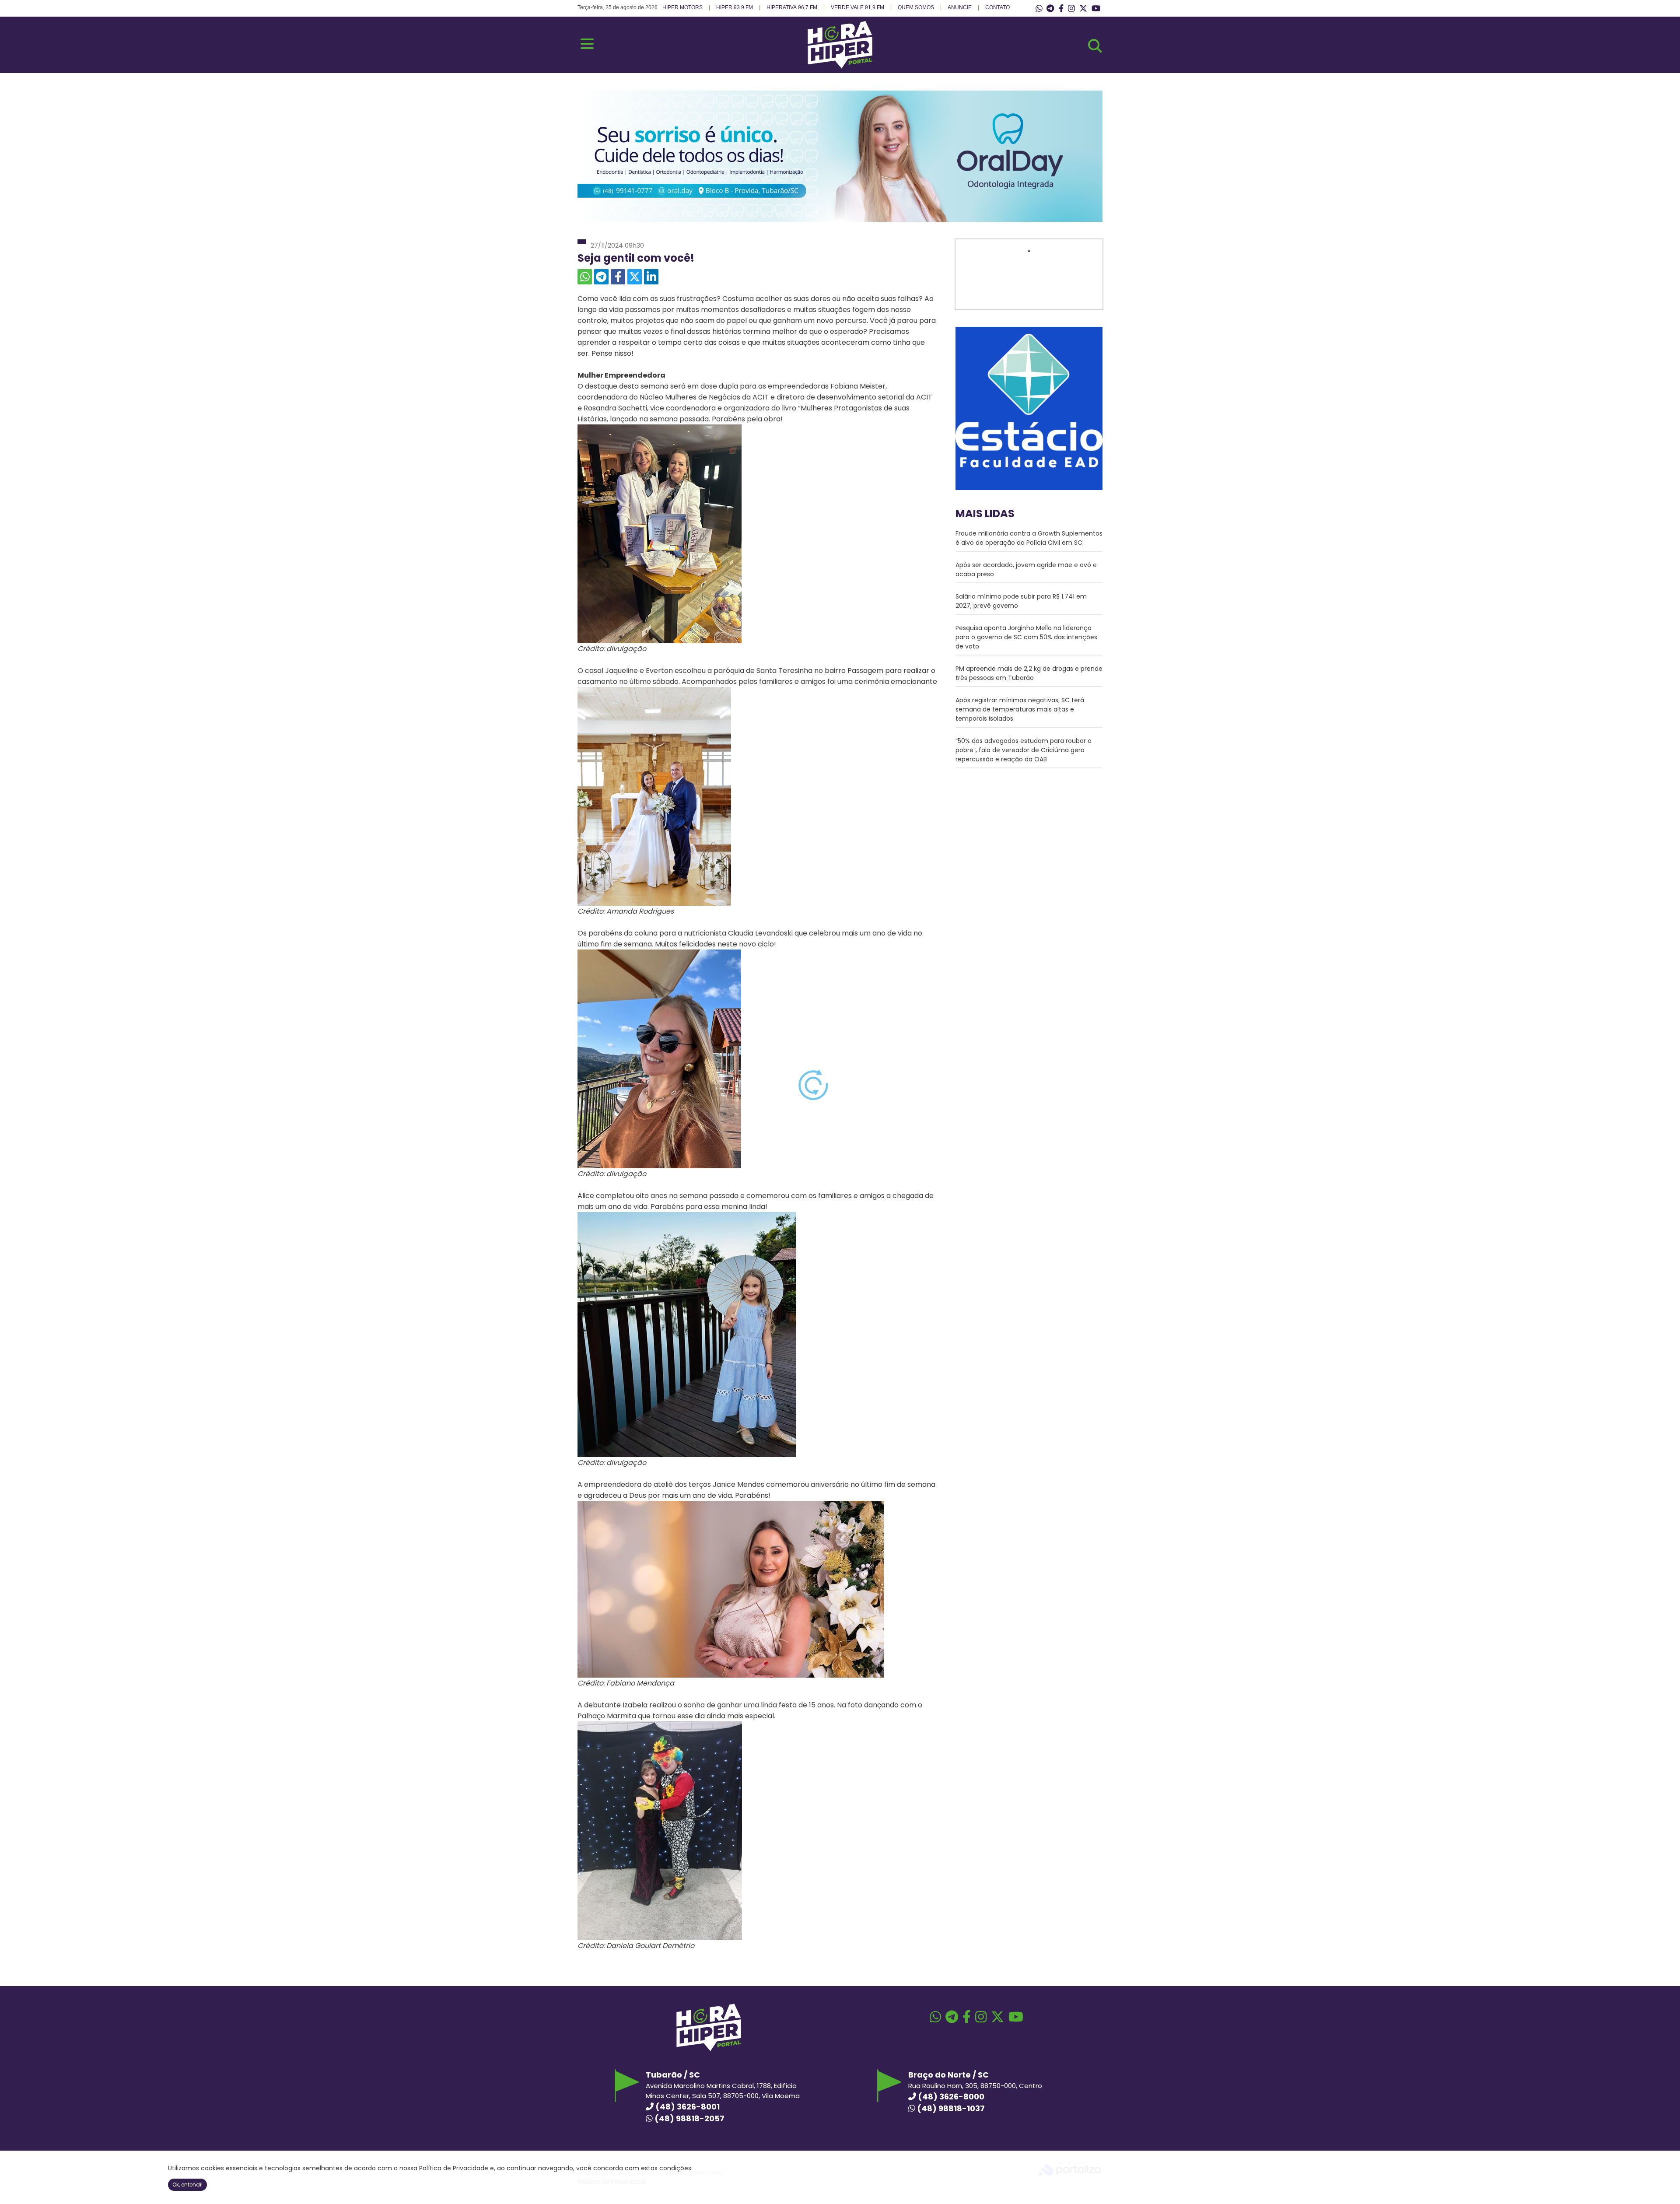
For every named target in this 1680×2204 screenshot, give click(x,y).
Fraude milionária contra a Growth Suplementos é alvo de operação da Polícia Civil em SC (1029, 538)
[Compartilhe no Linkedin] (651, 277)
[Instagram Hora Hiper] (1071, 9)
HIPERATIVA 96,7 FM (792, 7)
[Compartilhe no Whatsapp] (585, 277)
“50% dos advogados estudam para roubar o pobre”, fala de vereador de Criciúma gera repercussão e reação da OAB (1024, 750)
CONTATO (997, 7)
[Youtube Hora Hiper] (1096, 9)
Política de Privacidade (454, 2168)
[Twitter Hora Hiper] (1083, 9)
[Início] (840, 66)
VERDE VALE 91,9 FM (857, 7)
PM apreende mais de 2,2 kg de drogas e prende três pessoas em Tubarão (1029, 673)
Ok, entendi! (187, 2185)
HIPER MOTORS (682, 7)
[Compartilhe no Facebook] (618, 277)
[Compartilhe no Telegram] (601, 277)
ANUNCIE (960, 7)
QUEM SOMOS (916, 7)
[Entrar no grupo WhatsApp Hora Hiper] (1039, 9)
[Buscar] (1095, 46)
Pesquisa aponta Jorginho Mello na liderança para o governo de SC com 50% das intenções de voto (1026, 637)
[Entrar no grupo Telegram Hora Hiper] (1050, 9)
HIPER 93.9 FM (735, 7)
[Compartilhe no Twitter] (635, 277)
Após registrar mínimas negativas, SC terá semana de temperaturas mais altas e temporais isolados (1020, 709)
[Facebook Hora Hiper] (1061, 9)
